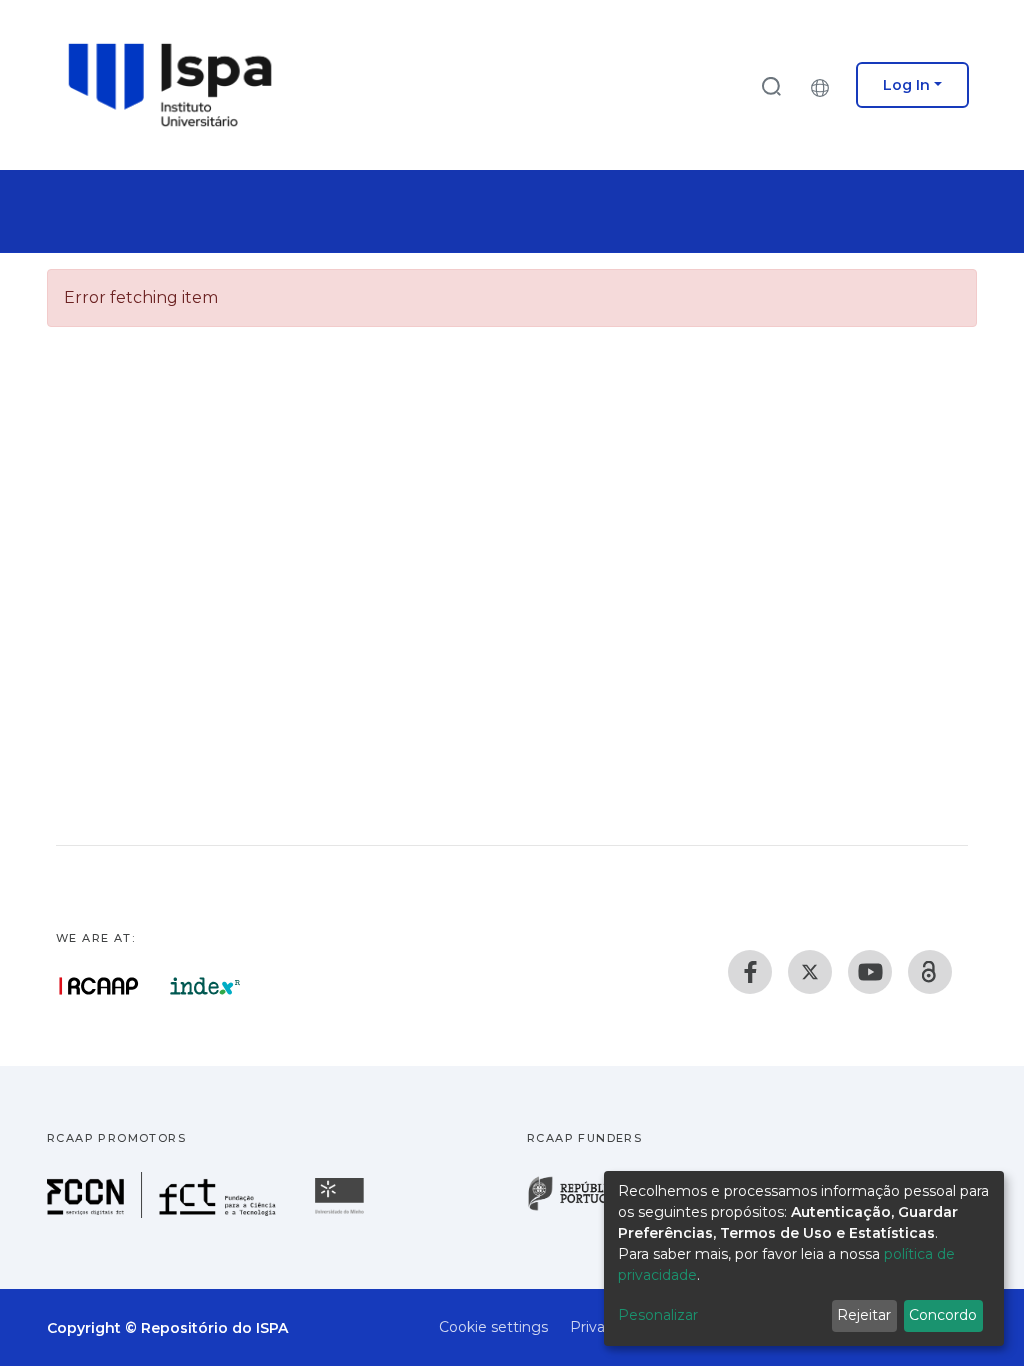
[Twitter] (810, 972)
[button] (825, 85)
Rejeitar (864, 1315)
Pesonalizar (658, 1315)
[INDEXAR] (205, 986)
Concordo (943, 1315)
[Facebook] (750, 972)
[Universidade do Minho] (342, 1212)
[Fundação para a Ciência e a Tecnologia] (164, 1212)
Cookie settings (493, 1327)
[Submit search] (771, 85)
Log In (906, 85)
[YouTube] (870, 972)
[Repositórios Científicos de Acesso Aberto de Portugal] (99, 986)
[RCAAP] (930, 972)
